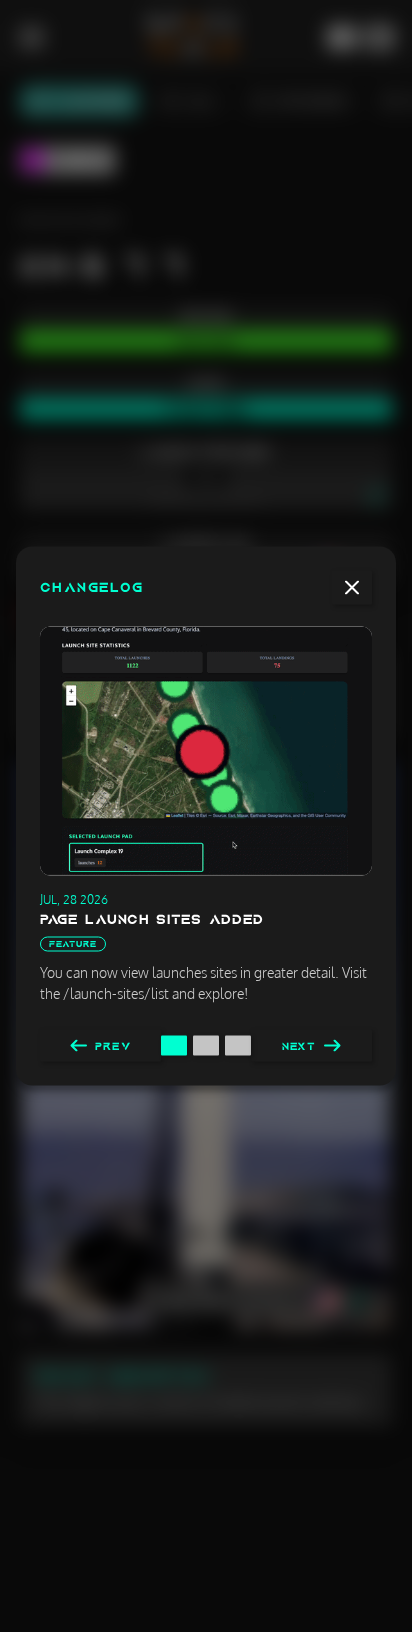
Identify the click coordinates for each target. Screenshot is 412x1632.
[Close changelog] (352, 588)
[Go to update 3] (238, 1046)
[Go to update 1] (174, 1046)
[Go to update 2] (206, 1046)
